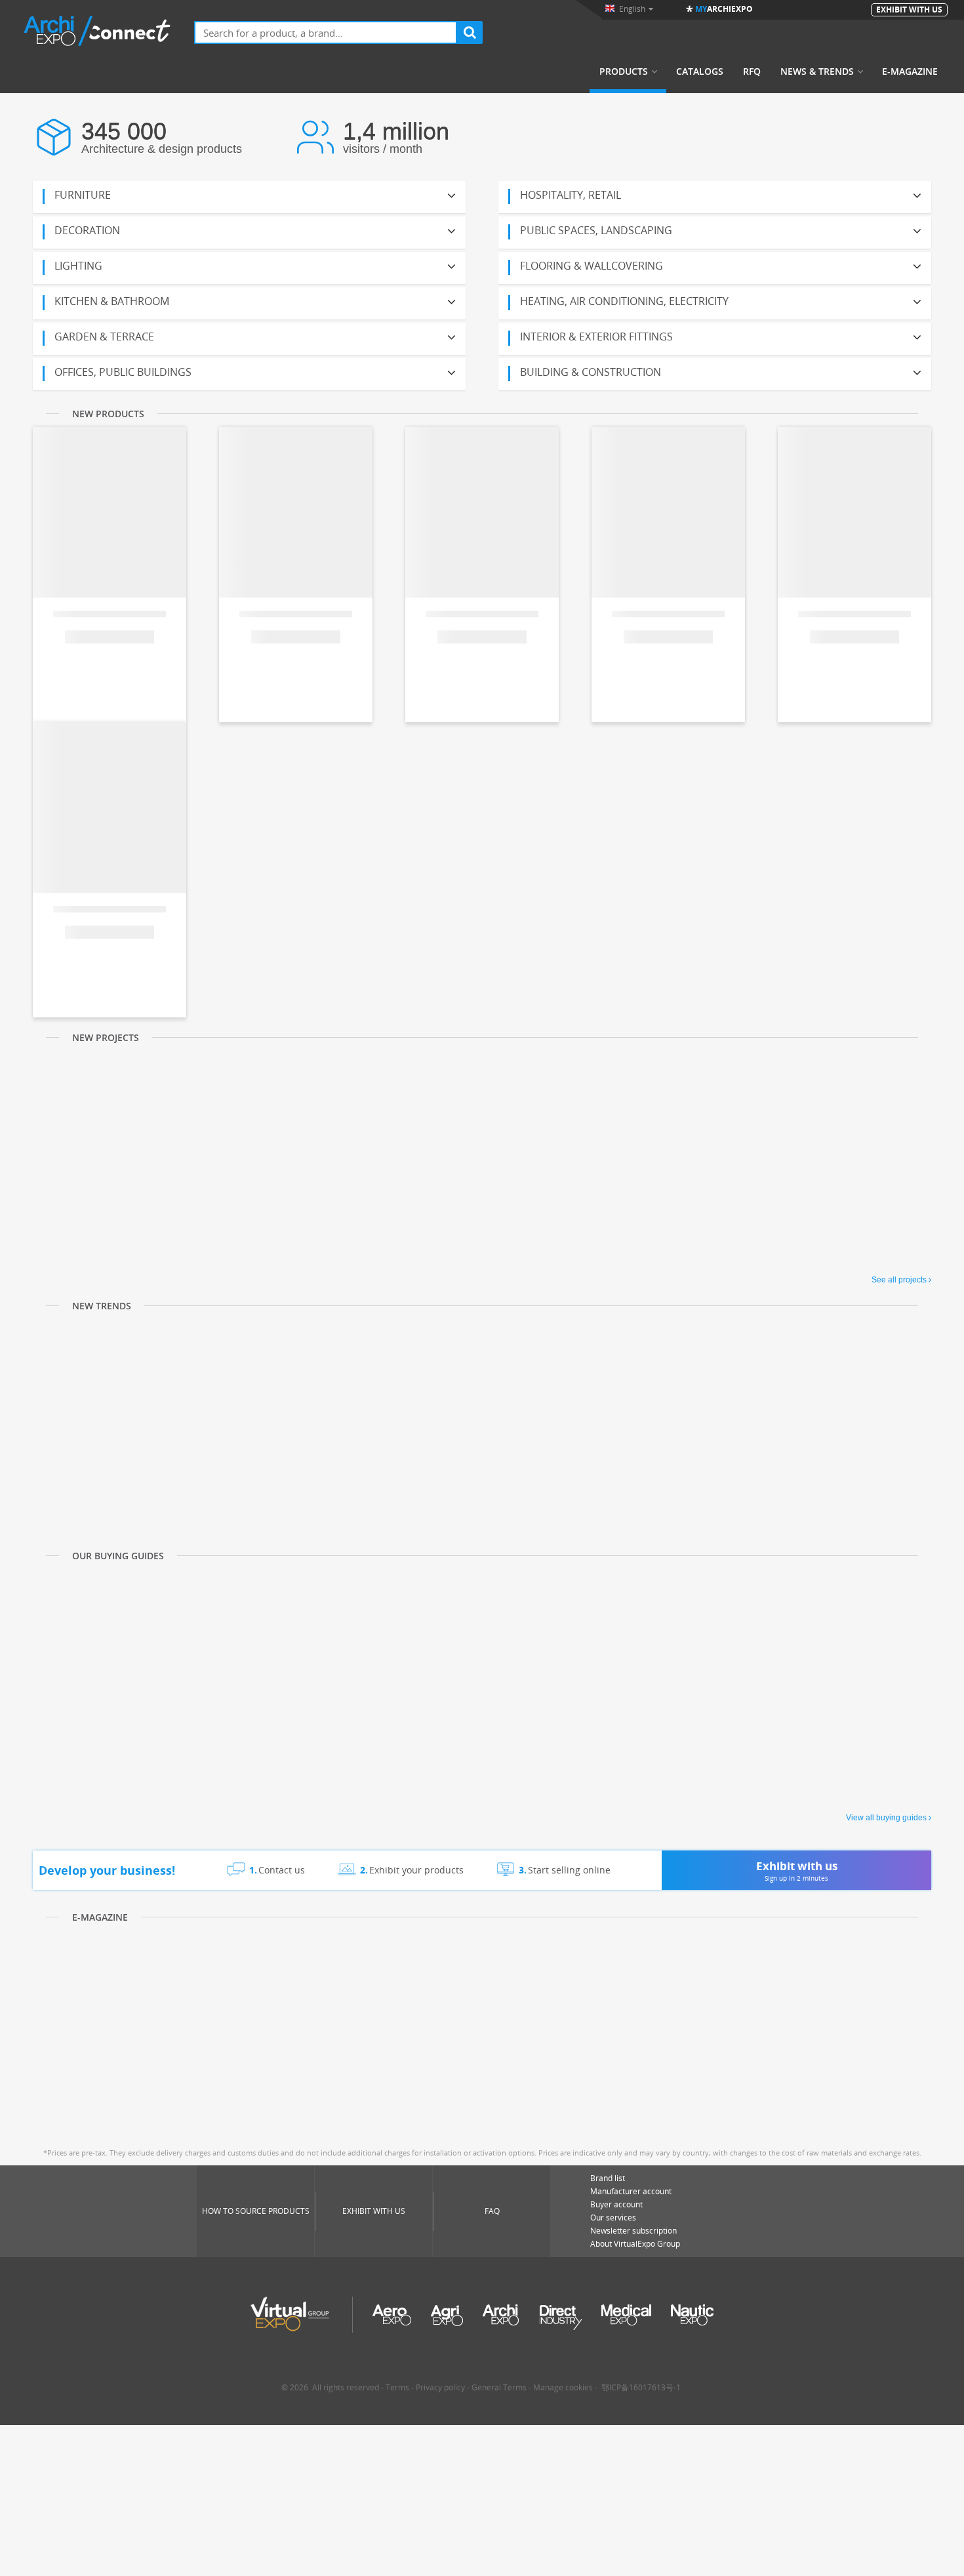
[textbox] (326, 32)
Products (624, 72)
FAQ (492, 2211)
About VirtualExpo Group (635, 2244)
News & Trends (817, 72)
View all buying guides (886, 1818)
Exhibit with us (374, 2211)
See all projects (899, 1280)
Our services (613, 2218)
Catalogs (700, 72)
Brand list (608, 2178)
